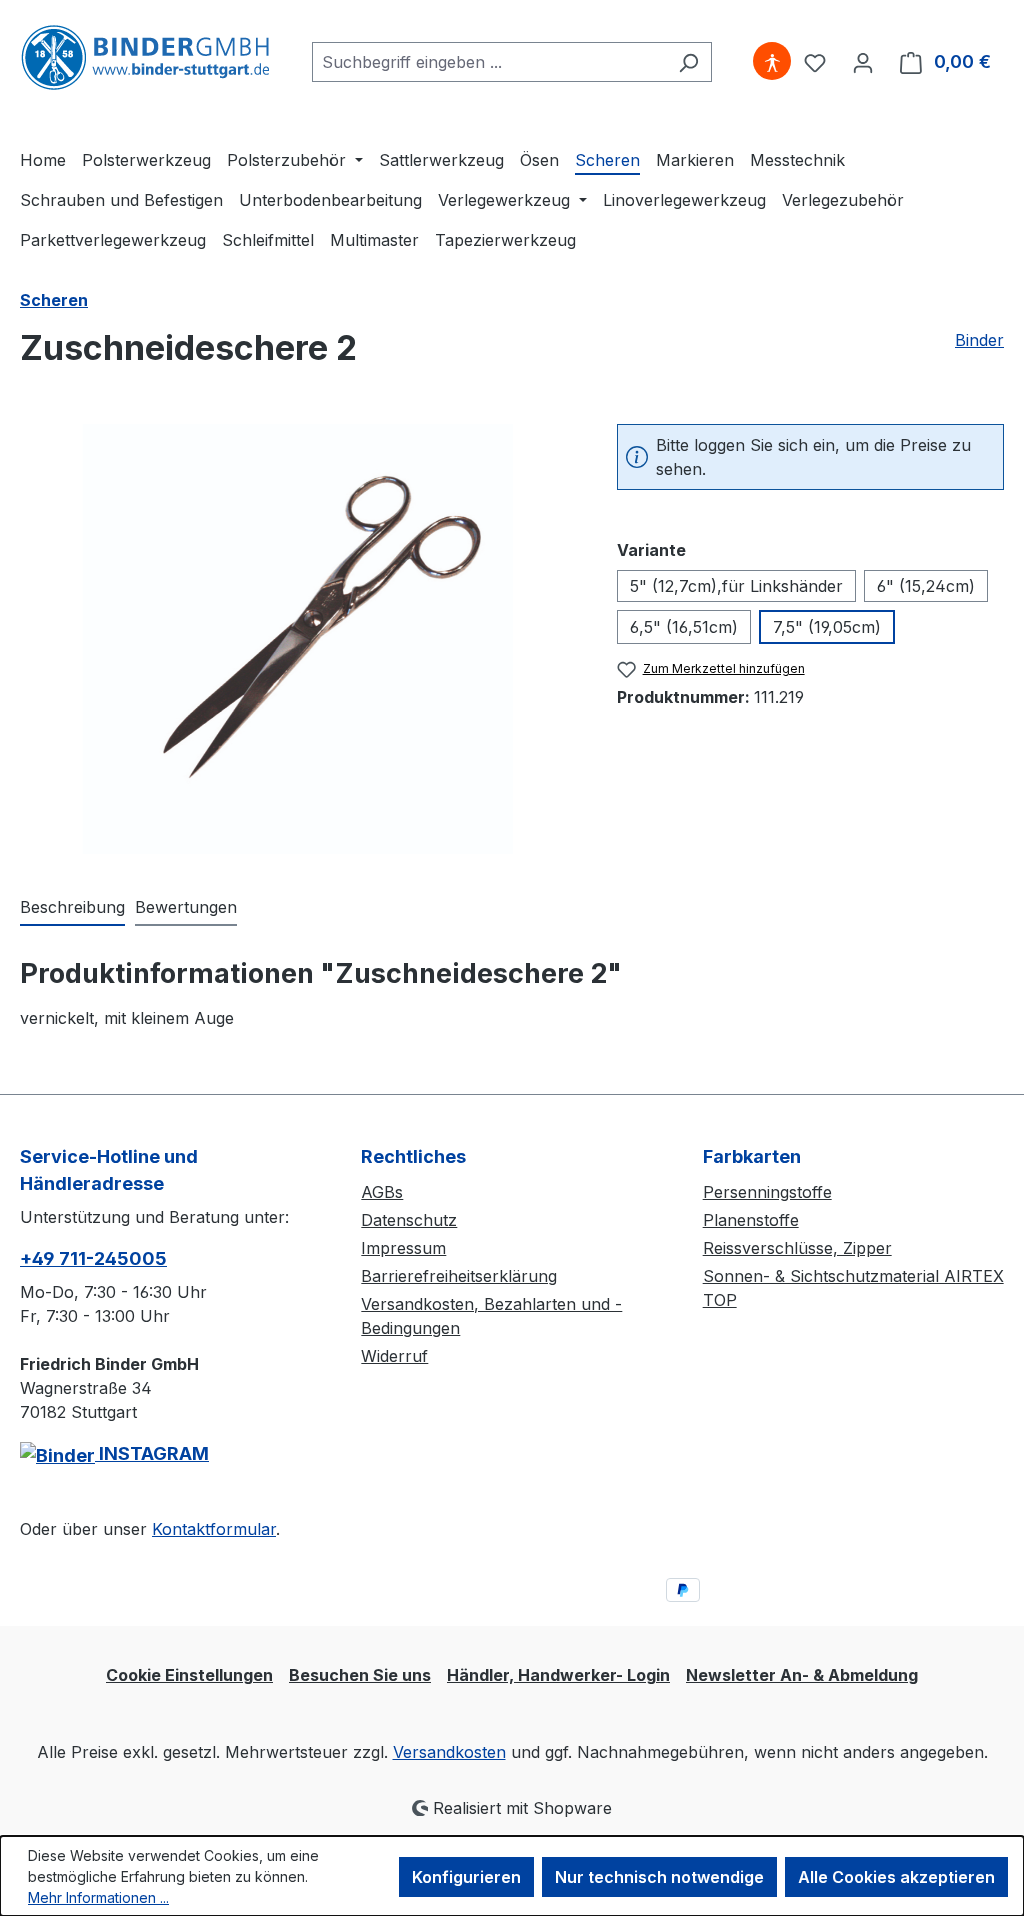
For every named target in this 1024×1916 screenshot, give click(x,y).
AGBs (382, 1192)
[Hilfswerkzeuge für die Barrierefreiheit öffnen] (772, 62)
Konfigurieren (466, 1877)
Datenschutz (409, 1220)
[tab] (72, 908)
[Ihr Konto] (863, 62)
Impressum (403, 1248)
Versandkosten (449, 1752)
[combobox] (489, 62)
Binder (979, 340)
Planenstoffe (751, 1220)
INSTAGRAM (152, 1453)
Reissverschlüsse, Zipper (797, 1248)
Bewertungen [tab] (186, 907)
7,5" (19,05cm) (827, 627)
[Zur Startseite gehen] (145, 58)
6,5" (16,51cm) (684, 627)
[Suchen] (688, 62)
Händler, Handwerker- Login (558, 1675)
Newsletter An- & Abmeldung (802, 1675)
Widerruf (394, 1356)
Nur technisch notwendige (659, 1877)
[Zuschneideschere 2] (298, 639)
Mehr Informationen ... (98, 1897)
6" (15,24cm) (926, 586)
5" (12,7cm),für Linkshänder (736, 586)
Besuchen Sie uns (360, 1675)
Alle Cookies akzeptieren (896, 1877)
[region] (298, 639)
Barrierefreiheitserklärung (459, 1276)
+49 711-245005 (93, 1258)
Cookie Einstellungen (189, 1675)
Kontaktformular (214, 1529)
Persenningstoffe (767, 1192)
